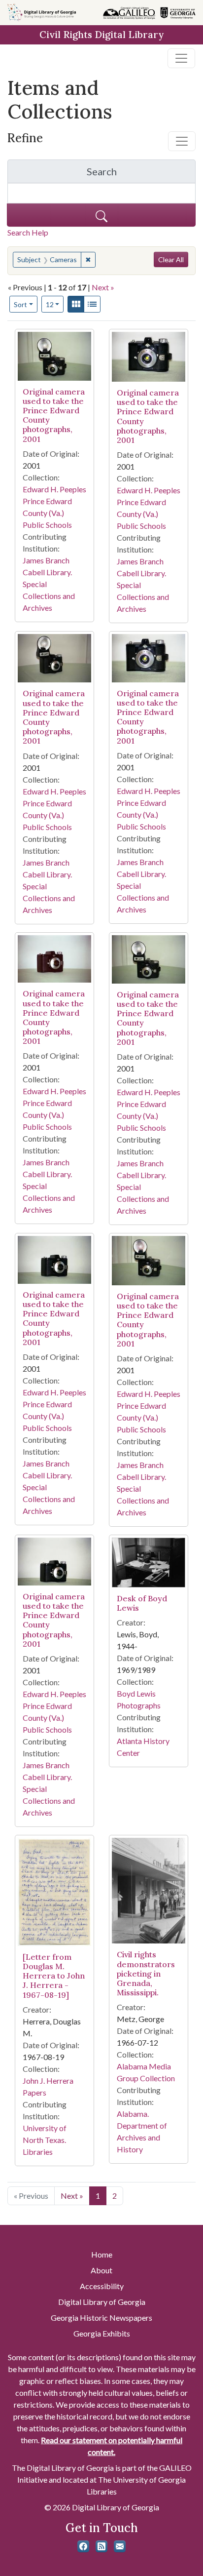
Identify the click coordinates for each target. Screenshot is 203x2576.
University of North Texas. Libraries (45, 2140)
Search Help (28, 232)
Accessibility (102, 2286)
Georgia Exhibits (102, 2333)
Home (102, 2254)
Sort (20, 304)
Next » (103, 287)
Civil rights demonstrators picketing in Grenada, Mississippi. (146, 1973)
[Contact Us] (120, 2546)
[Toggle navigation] (181, 58)
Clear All (171, 259)
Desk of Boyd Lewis (142, 1603)
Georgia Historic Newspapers (101, 2318)
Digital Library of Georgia (102, 2302)
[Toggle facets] (182, 141)
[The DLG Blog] (101, 2546)
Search (141, 174)
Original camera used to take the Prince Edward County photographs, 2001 (54, 415)
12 (55, 304)
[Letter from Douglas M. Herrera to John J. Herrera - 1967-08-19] (54, 1976)
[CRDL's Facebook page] (83, 2546)
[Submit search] (101, 215)
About (101, 2270)
